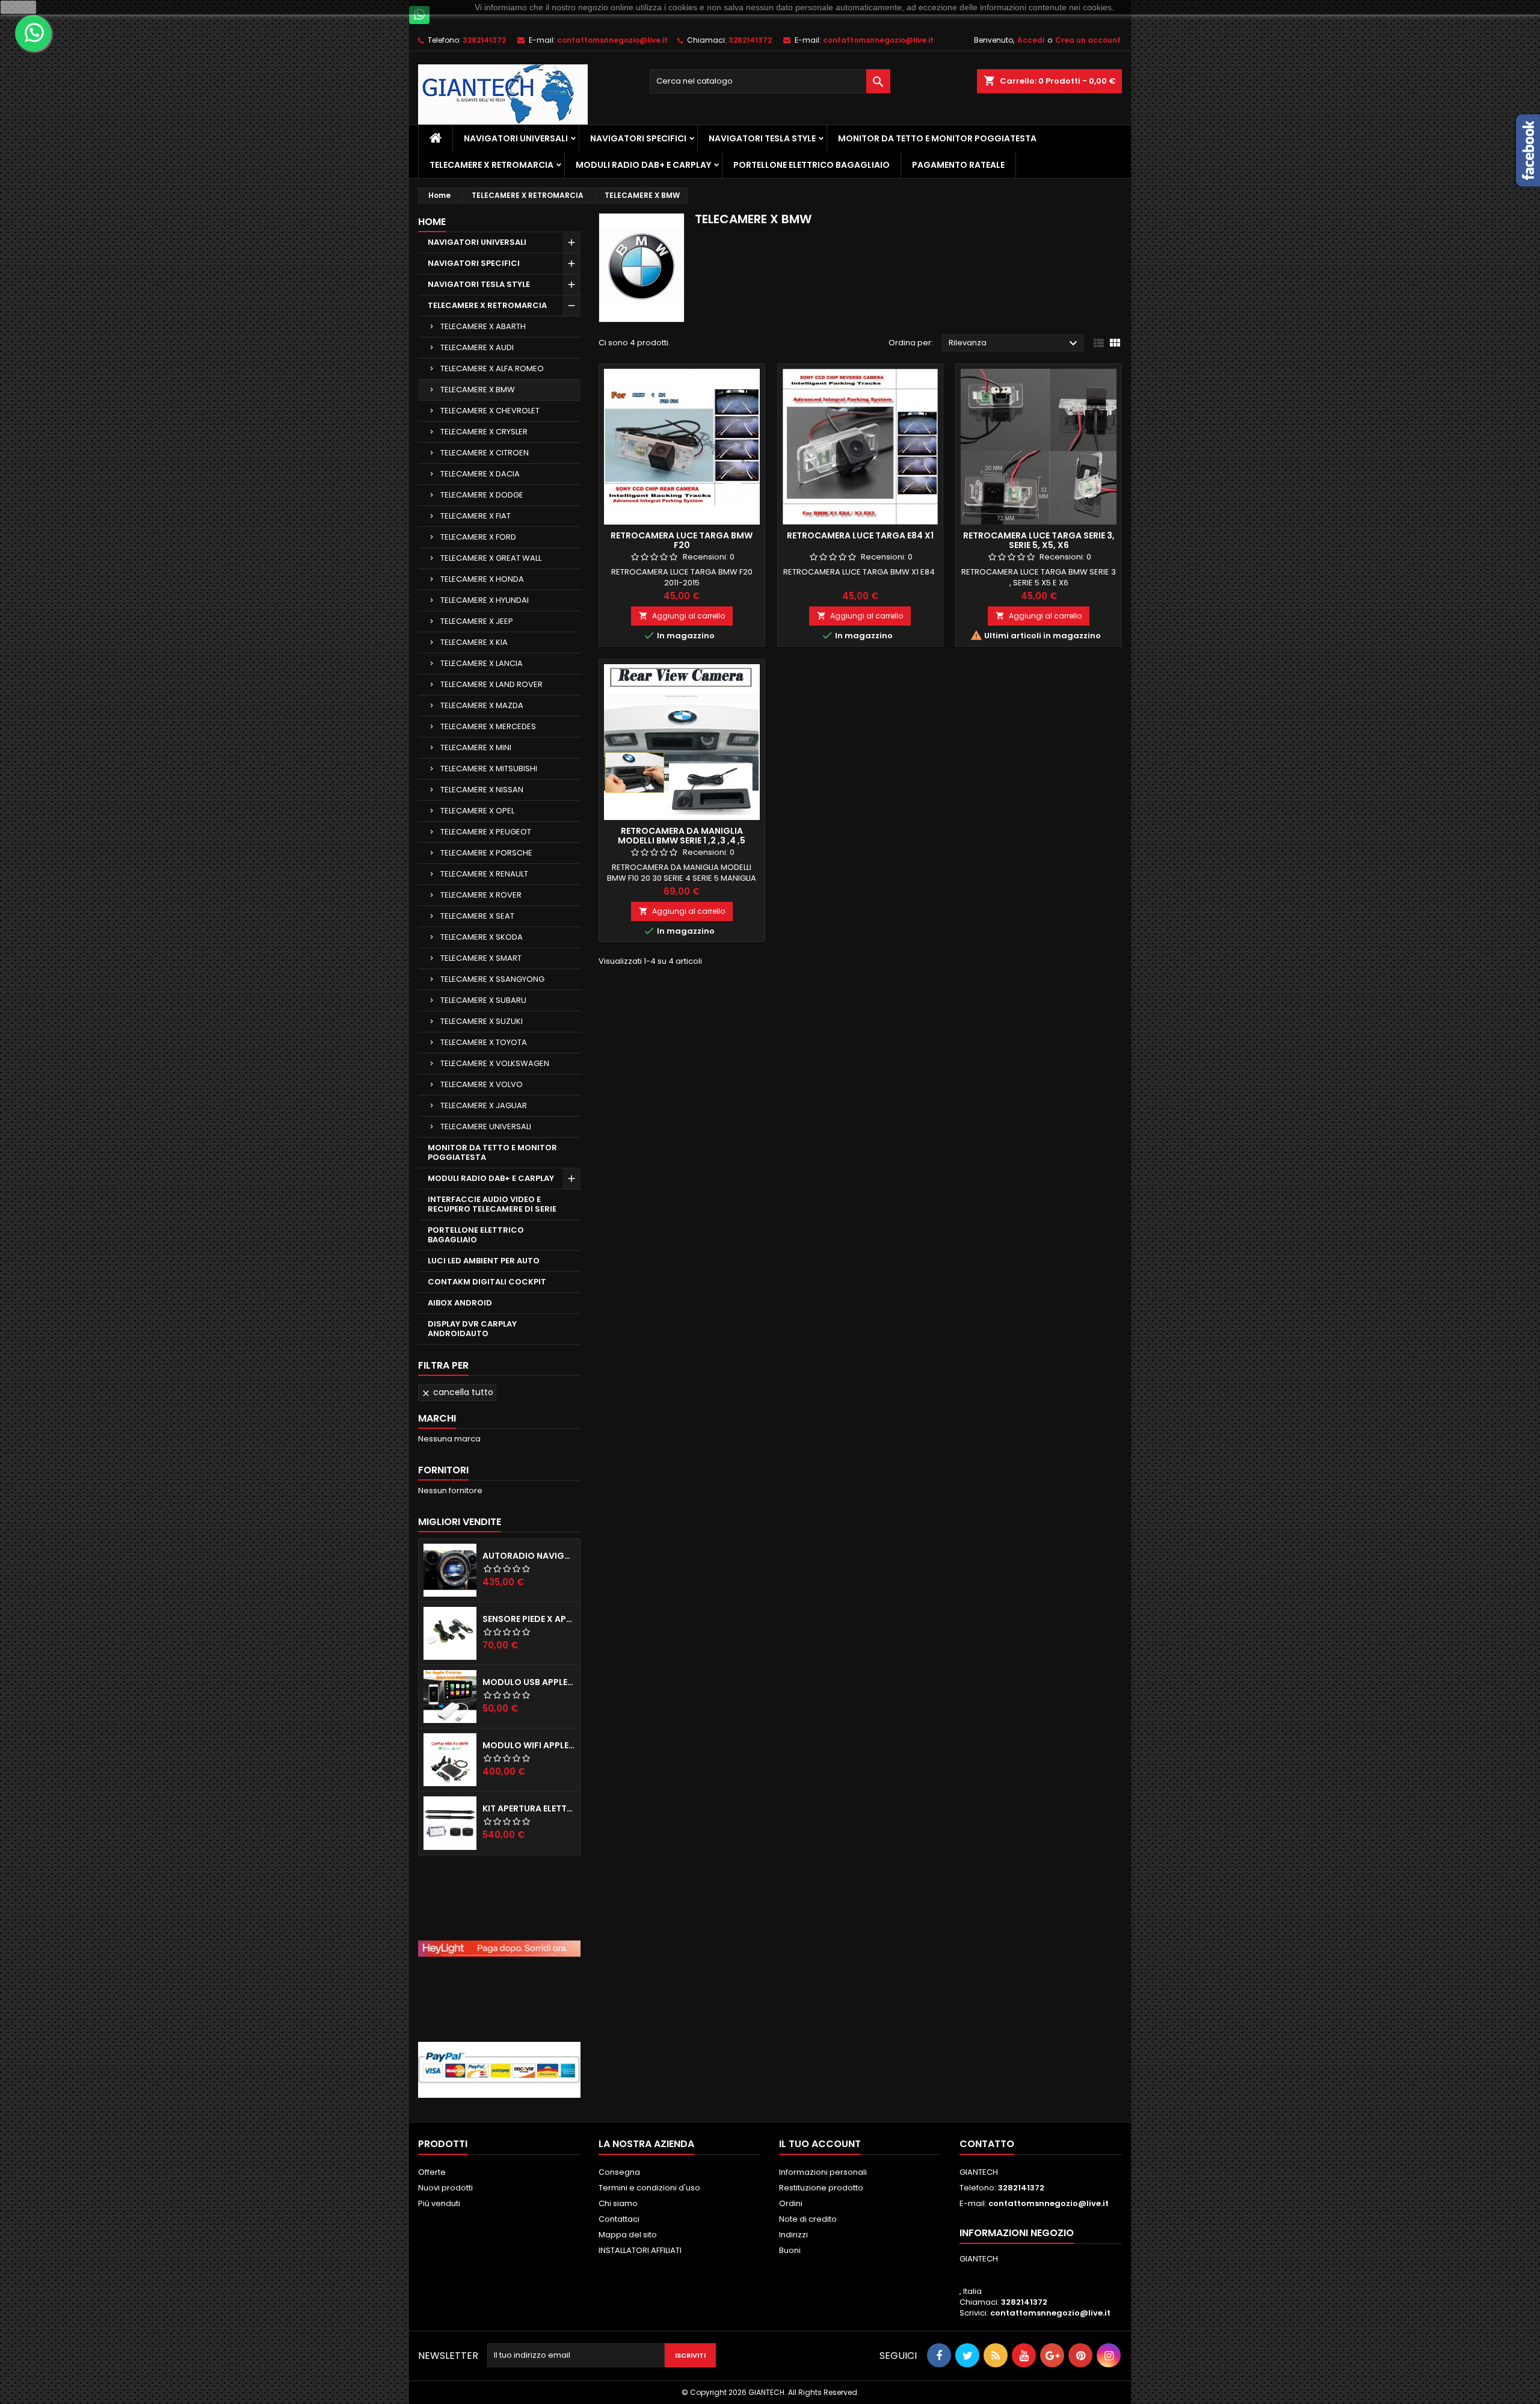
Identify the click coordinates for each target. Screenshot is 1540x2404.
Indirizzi (793, 2235)
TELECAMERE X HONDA (482, 579)
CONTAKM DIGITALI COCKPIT (487, 1282)
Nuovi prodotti (445, 2188)
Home (432, 222)
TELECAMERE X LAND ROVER (491, 684)
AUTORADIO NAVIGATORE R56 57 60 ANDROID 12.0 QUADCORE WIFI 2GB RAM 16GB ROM (529, 1556)
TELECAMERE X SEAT (477, 916)
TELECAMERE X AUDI (477, 347)
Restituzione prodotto (821, 2188)
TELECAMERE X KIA (474, 642)
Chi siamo (618, 2203)
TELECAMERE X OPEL (477, 811)
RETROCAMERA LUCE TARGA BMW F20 (682, 540)
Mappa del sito (628, 2235)
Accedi (1031, 40)
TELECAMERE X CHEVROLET (490, 411)
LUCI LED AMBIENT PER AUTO (484, 1261)
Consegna (619, 2172)
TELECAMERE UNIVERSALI (486, 1126)
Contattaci (619, 2219)
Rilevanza (1015, 344)
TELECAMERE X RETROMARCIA (491, 165)
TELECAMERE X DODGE (482, 495)
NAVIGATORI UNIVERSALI (516, 138)
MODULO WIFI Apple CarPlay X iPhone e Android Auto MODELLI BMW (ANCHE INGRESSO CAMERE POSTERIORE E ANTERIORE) (529, 1745)
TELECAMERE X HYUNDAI (485, 600)
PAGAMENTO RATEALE (958, 165)
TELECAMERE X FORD (478, 537)
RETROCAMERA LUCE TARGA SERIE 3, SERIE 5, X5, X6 (1039, 540)
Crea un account (1088, 40)
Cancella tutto (457, 1392)
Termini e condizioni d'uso (649, 2188)
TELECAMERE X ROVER (481, 895)
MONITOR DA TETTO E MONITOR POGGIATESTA (937, 138)
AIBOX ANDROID (460, 1303)
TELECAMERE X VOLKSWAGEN (495, 1063)
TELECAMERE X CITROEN (485, 453)
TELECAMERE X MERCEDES (488, 726)
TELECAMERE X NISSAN (482, 790)
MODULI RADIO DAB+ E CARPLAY (643, 165)
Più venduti (439, 2203)
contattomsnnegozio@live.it (612, 40)
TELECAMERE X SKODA (482, 937)
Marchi (437, 1418)
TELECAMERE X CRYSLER (484, 432)
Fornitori (443, 1470)
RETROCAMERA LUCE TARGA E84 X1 (860, 535)
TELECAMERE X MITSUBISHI (489, 769)
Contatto (987, 2144)
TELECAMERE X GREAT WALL (491, 558)
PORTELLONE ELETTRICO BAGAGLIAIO (812, 165)
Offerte (432, 2172)
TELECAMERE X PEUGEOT (486, 832)
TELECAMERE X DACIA (480, 474)
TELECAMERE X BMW (478, 390)
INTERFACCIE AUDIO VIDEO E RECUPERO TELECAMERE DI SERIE (492, 1204)
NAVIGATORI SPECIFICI (638, 138)
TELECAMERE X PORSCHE (486, 853)
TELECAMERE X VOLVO (482, 1084)
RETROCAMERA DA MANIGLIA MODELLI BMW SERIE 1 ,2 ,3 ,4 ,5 (682, 836)
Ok (19, 7)
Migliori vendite (460, 1522)
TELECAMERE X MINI (476, 747)
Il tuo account (820, 2144)
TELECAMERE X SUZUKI (482, 1021)
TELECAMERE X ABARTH (483, 326)
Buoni (790, 2250)
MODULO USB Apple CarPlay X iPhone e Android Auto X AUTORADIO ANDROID (529, 1682)
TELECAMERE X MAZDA (482, 705)
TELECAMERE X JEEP (477, 621)
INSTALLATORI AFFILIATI (640, 2250)
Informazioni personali (823, 2172)
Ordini (791, 2203)
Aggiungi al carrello (682, 616)
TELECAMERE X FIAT (476, 516)
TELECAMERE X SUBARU (483, 1000)
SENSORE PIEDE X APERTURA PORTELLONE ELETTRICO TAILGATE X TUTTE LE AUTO (529, 1619)
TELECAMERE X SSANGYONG (492, 979)
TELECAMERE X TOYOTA (484, 1042)
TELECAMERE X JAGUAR (484, 1105)
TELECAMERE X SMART (481, 958)
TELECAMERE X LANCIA (482, 663)
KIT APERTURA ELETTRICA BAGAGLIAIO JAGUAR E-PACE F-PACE (529, 1808)
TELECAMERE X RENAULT (484, 874)
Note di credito (808, 2219)
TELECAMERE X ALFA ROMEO (492, 368)
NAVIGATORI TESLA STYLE (762, 138)
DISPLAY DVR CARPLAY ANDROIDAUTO (472, 1329)
